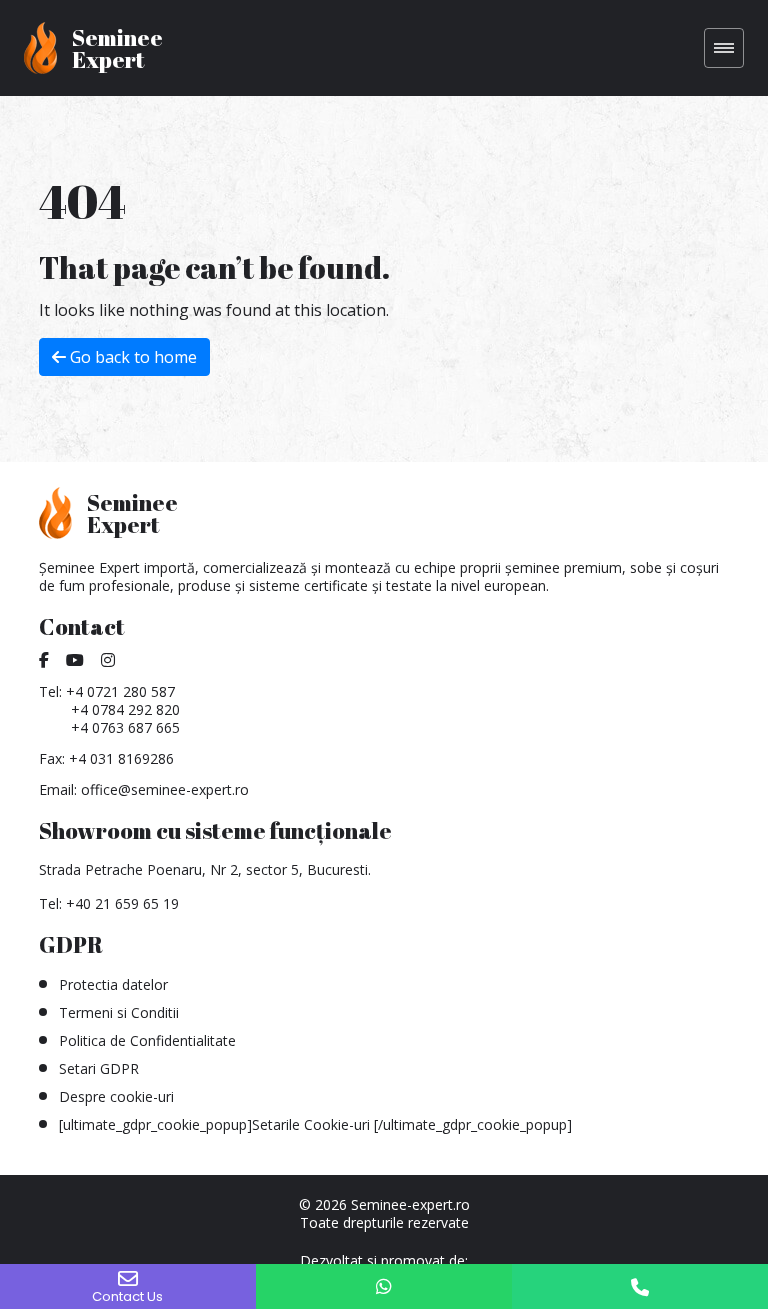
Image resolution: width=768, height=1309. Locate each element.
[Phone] (640, 1286)
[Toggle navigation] (724, 48)
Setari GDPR (99, 1068)
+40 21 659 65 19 (122, 903)
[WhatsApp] (384, 1286)
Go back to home (131, 357)
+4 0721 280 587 (120, 691)
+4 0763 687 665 (125, 727)
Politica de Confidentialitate (147, 1040)
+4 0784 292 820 (125, 709)
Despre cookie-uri (116, 1096)
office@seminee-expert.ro (165, 789)
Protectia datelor (113, 984)
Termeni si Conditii (119, 1012)
